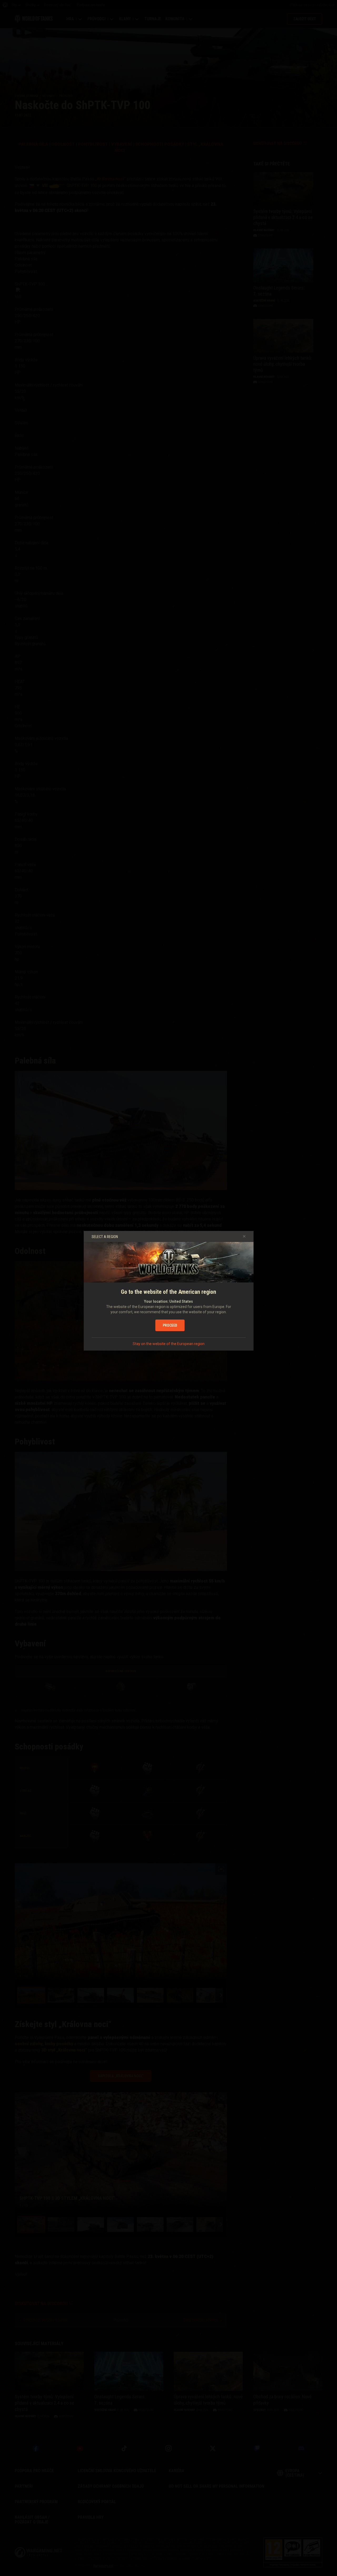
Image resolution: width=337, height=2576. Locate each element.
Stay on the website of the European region (169, 1344)
